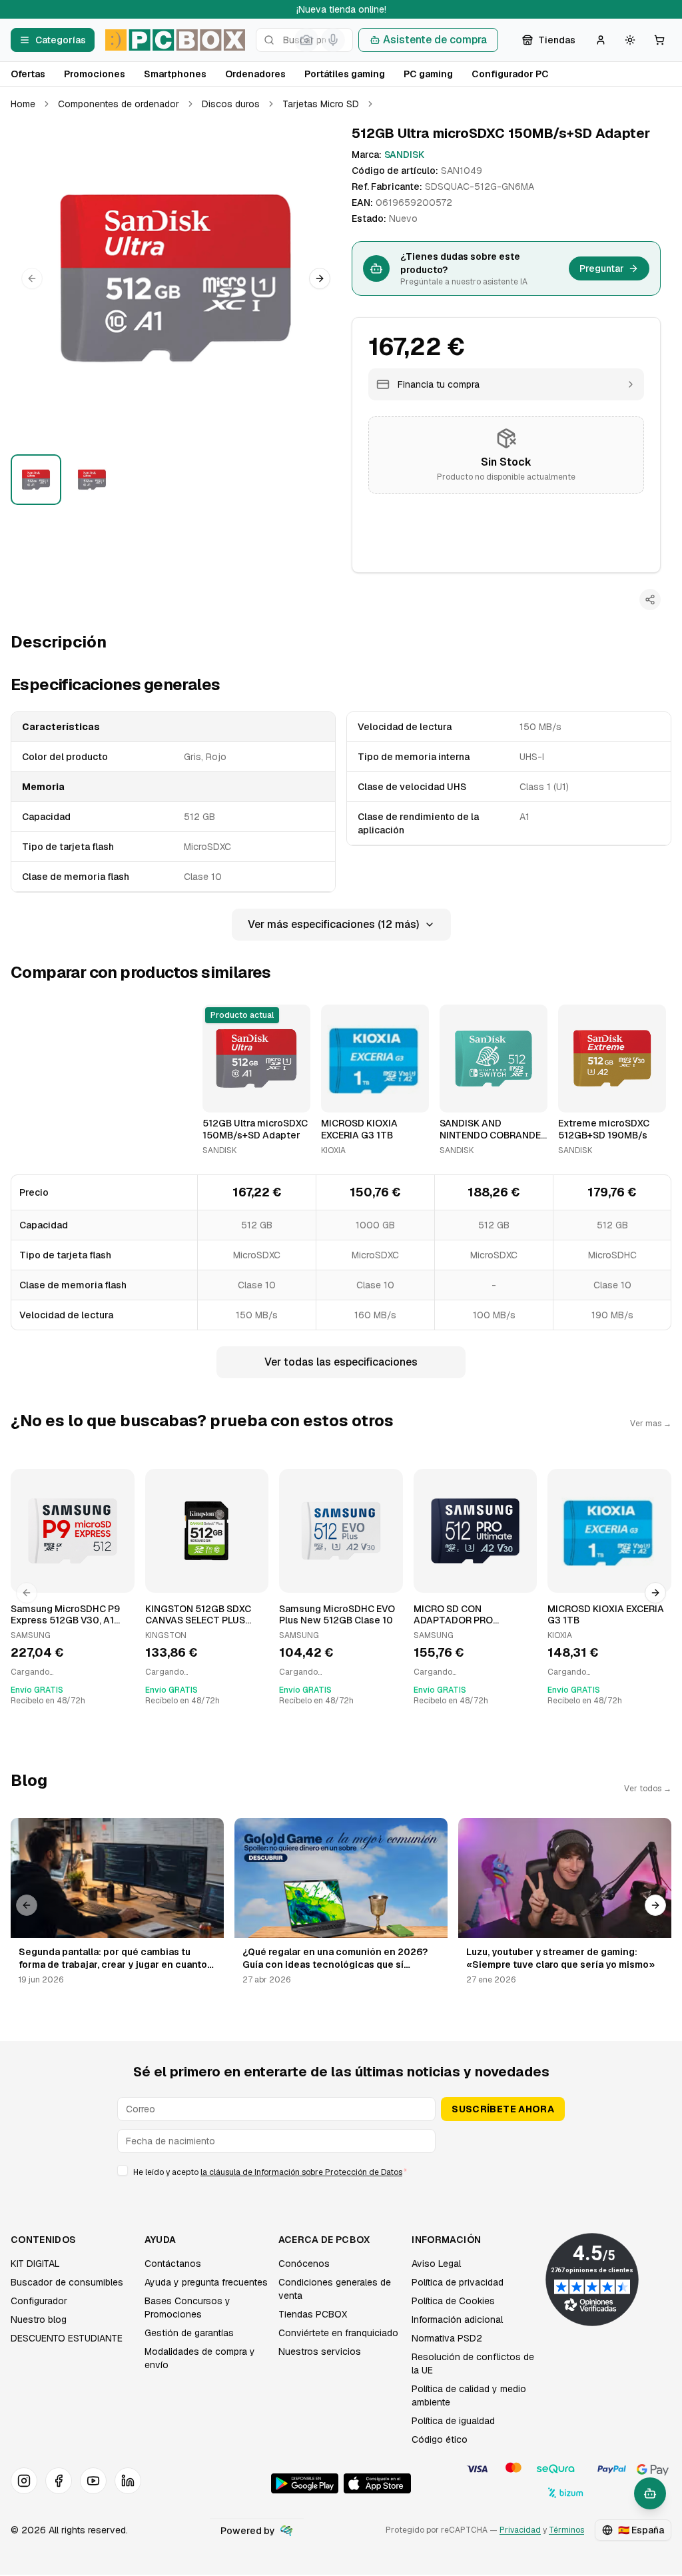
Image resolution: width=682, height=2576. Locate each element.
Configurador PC (510, 74)
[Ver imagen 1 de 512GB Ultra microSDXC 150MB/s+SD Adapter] (36, 480)
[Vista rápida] (221, 1096)
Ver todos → (648, 1789)
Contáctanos (173, 2264)
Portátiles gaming (345, 74)
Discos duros (231, 104)
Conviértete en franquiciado (338, 2333)
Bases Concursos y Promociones (187, 2308)
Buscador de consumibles (67, 2282)
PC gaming (428, 74)
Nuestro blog (39, 2320)
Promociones (95, 74)
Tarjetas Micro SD (321, 104)
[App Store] (377, 2483)
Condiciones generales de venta (335, 2289)
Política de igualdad (453, 2421)
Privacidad (520, 2530)
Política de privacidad (458, 2282)
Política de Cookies (453, 2301)
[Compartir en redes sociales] (650, 600)
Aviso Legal (436, 2264)
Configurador (39, 2301)
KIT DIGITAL (35, 2264)
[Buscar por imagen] (306, 40)
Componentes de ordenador (119, 104)
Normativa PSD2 (447, 2338)
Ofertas (28, 74)
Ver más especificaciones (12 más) (333, 924)
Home (23, 104)
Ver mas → (651, 1424)
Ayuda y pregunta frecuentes (206, 2282)
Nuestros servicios (320, 2352)
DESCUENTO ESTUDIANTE (67, 2338)
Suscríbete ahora (503, 2109)
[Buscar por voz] (333, 40)
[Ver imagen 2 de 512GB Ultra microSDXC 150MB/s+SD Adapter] (92, 480)
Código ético (440, 2439)
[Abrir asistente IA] (650, 2493)
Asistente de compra (435, 40)
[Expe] (286, 2531)
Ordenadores (255, 74)
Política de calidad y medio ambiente (469, 2395)
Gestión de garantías (189, 2333)
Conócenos (304, 2264)
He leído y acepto (270, 2172)
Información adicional (457, 2320)
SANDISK (404, 155)
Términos (566, 2530)
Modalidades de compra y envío (200, 2358)
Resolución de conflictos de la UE (473, 2363)
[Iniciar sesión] (601, 40)
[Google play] (305, 2483)
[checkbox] (123, 2170)
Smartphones (175, 74)
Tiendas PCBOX (313, 2314)
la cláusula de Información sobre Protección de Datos (301, 2172)
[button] (176, 278)
